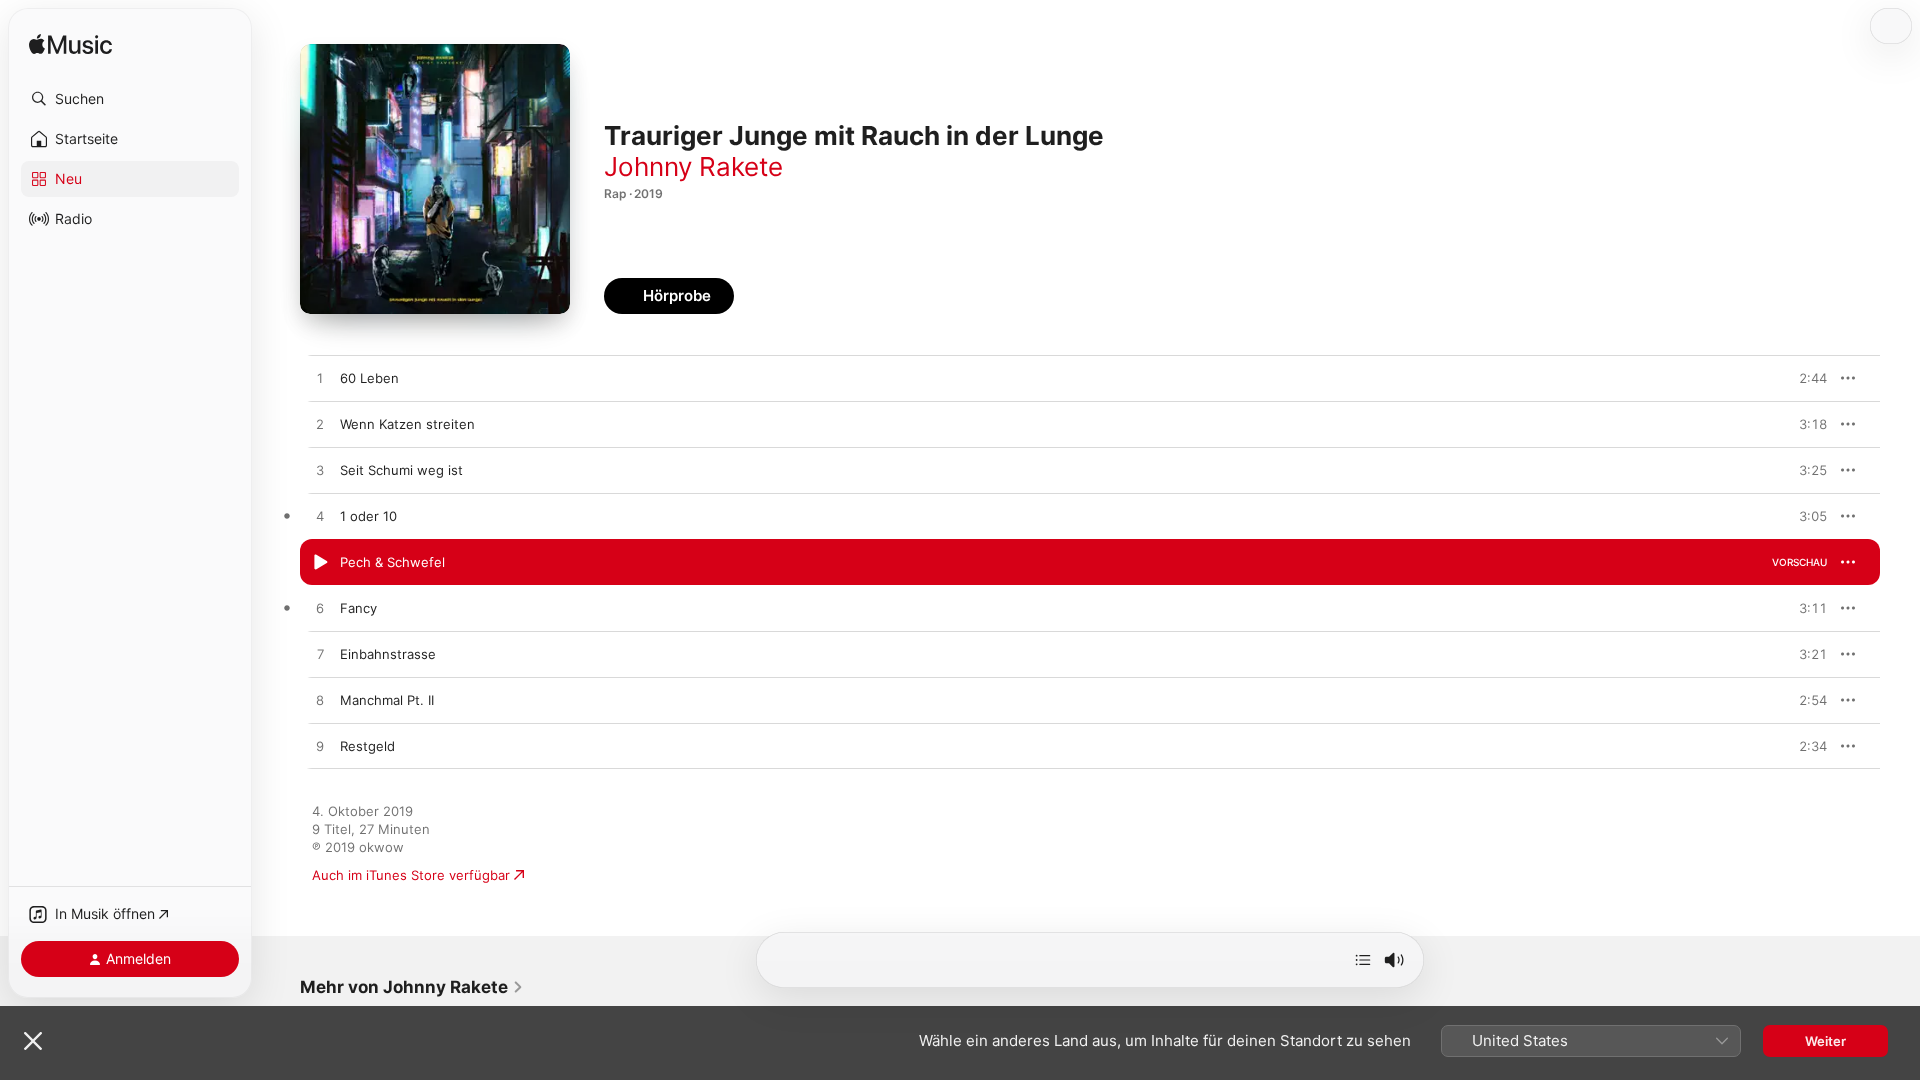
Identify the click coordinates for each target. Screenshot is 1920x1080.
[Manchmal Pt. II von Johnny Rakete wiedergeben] (320, 701)
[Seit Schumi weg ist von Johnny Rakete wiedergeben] (320, 471)
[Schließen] (33, 1041)
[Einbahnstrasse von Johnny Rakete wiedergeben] (320, 655)
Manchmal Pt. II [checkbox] (387, 700)
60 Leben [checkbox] (369, 378)
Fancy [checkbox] (358, 608)
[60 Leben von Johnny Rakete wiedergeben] (320, 379)
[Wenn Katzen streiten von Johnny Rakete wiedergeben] (320, 425)
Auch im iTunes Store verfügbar (411, 875)
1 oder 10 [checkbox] (368, 516)
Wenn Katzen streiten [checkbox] (407, 424)
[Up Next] (1363, 960)
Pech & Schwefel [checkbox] (392, 562)
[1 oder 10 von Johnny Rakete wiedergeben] (320, 517)
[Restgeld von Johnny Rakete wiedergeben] (320, 747)
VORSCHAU (1799, 378)
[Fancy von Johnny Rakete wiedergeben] (320, 609)
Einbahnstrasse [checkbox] (388, 654)
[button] (130, 99)
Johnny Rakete (693, 166)
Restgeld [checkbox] (367, 746)
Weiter (1825, 1041)
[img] (70, 45)
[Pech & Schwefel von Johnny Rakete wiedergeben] (320, 563)
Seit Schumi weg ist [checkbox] (401, 470)
